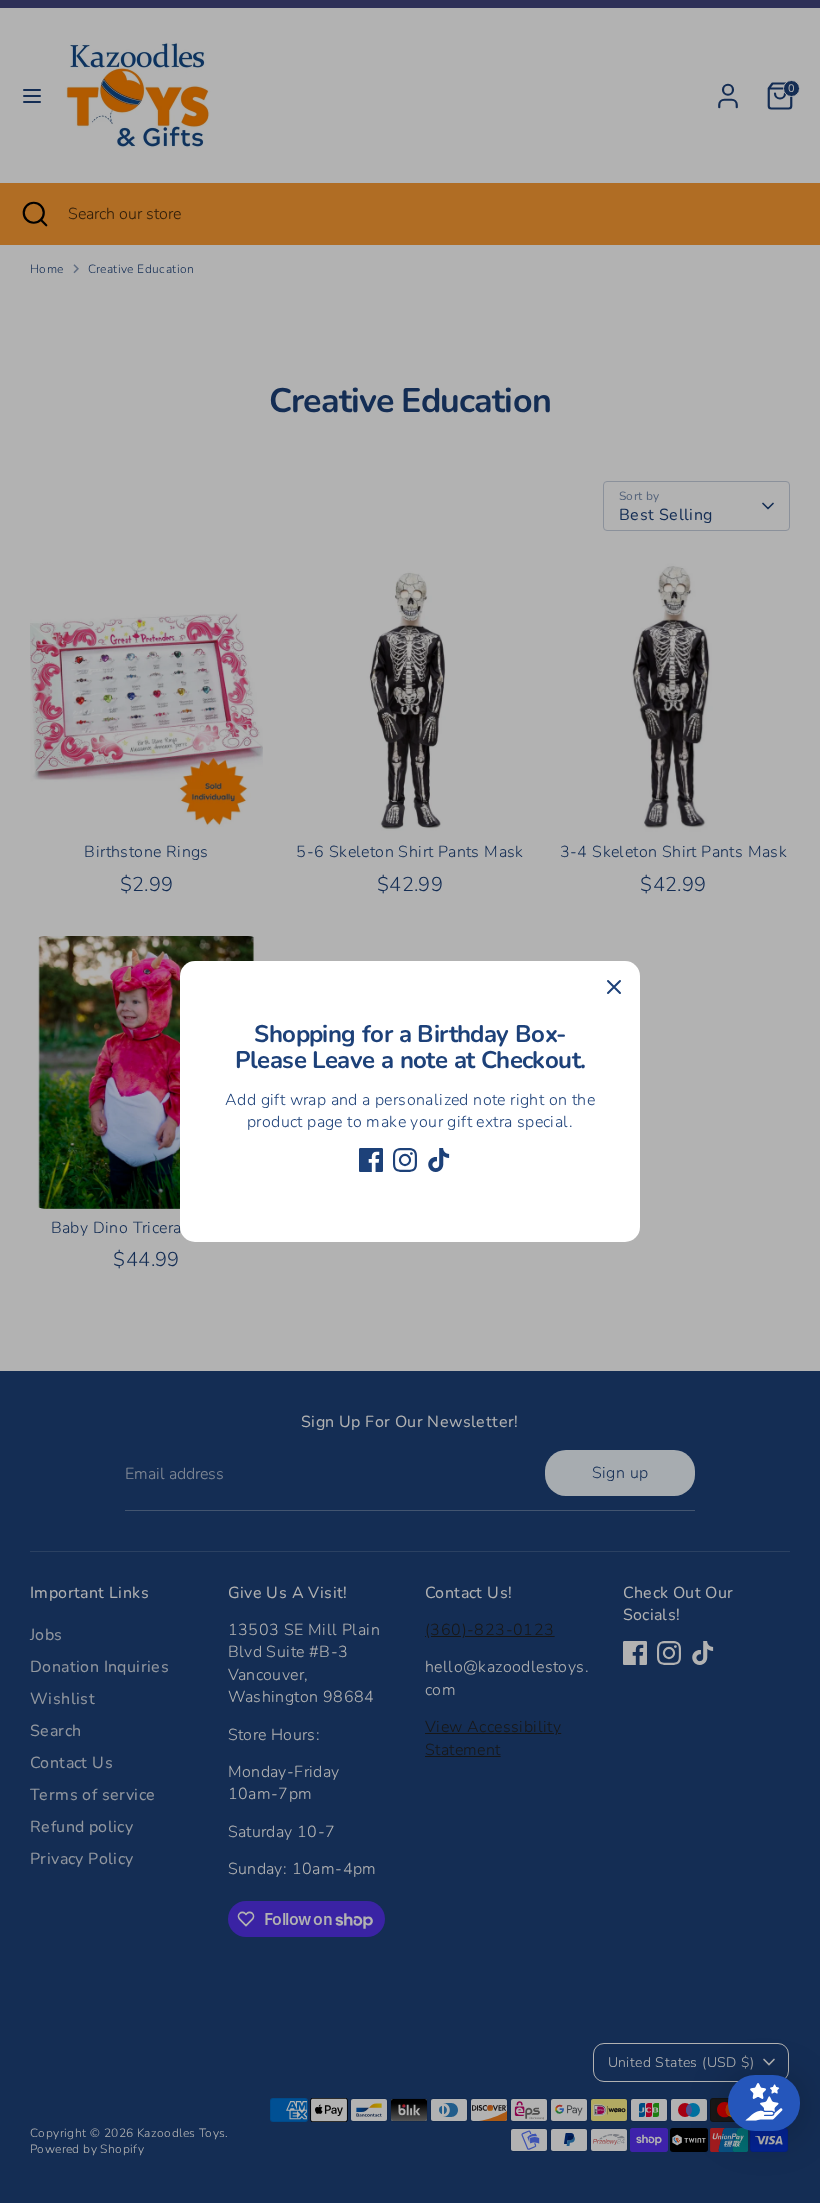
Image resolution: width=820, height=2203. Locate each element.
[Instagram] (405, 1160)
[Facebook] (371, 1160)
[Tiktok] (439, 1160)
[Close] (614, 987)
